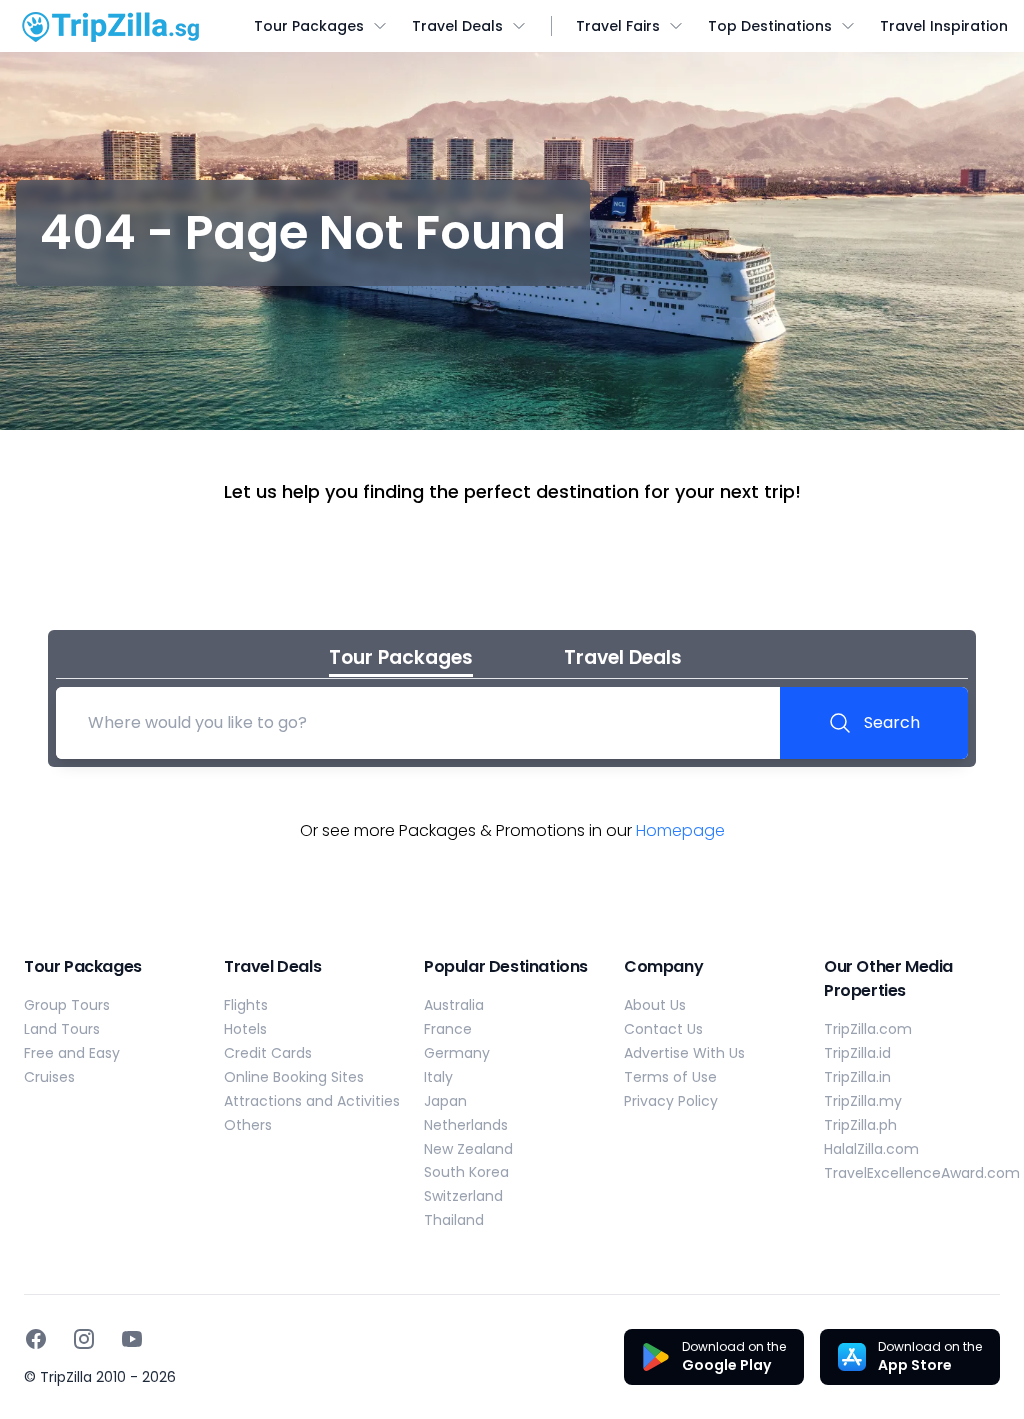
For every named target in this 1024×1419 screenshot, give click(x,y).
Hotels (245, 1029)
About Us (655, 1005)
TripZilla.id (857, 1053)
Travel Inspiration (944, 26)
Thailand (454, 1220)
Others (248, 1125)
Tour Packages (309, 26)
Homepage (680, 830)
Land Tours (62, 1029)
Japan (445, 1101)
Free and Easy (72, 1053)
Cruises (49, 1077)
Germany (457, 1053)
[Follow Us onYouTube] (132, 1339)
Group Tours (67, 1005)
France (448, 1029)
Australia (454, 1005)
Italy (438, 1077)
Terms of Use (670, 1077)
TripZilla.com (868, 1029)
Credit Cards (268, 1053)
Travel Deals (457, 26)
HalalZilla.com (871, 1149)
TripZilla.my (863, 1101)
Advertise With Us (684, 1053)
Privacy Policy (671, 1101)
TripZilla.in (857, 1077)
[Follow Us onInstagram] (84, 1339)
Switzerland (463, 1196)
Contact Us (663, 1029)
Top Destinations (770, 26)
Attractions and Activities (312, 1101)
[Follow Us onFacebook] (36, 1339)
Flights (246, 1005)
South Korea (466, 1172)
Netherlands (466, 1125)
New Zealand (468, 1149)
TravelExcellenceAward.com (922, 1173)
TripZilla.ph (860, 1125)
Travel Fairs (618, 26)
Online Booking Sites (294, 1077)
